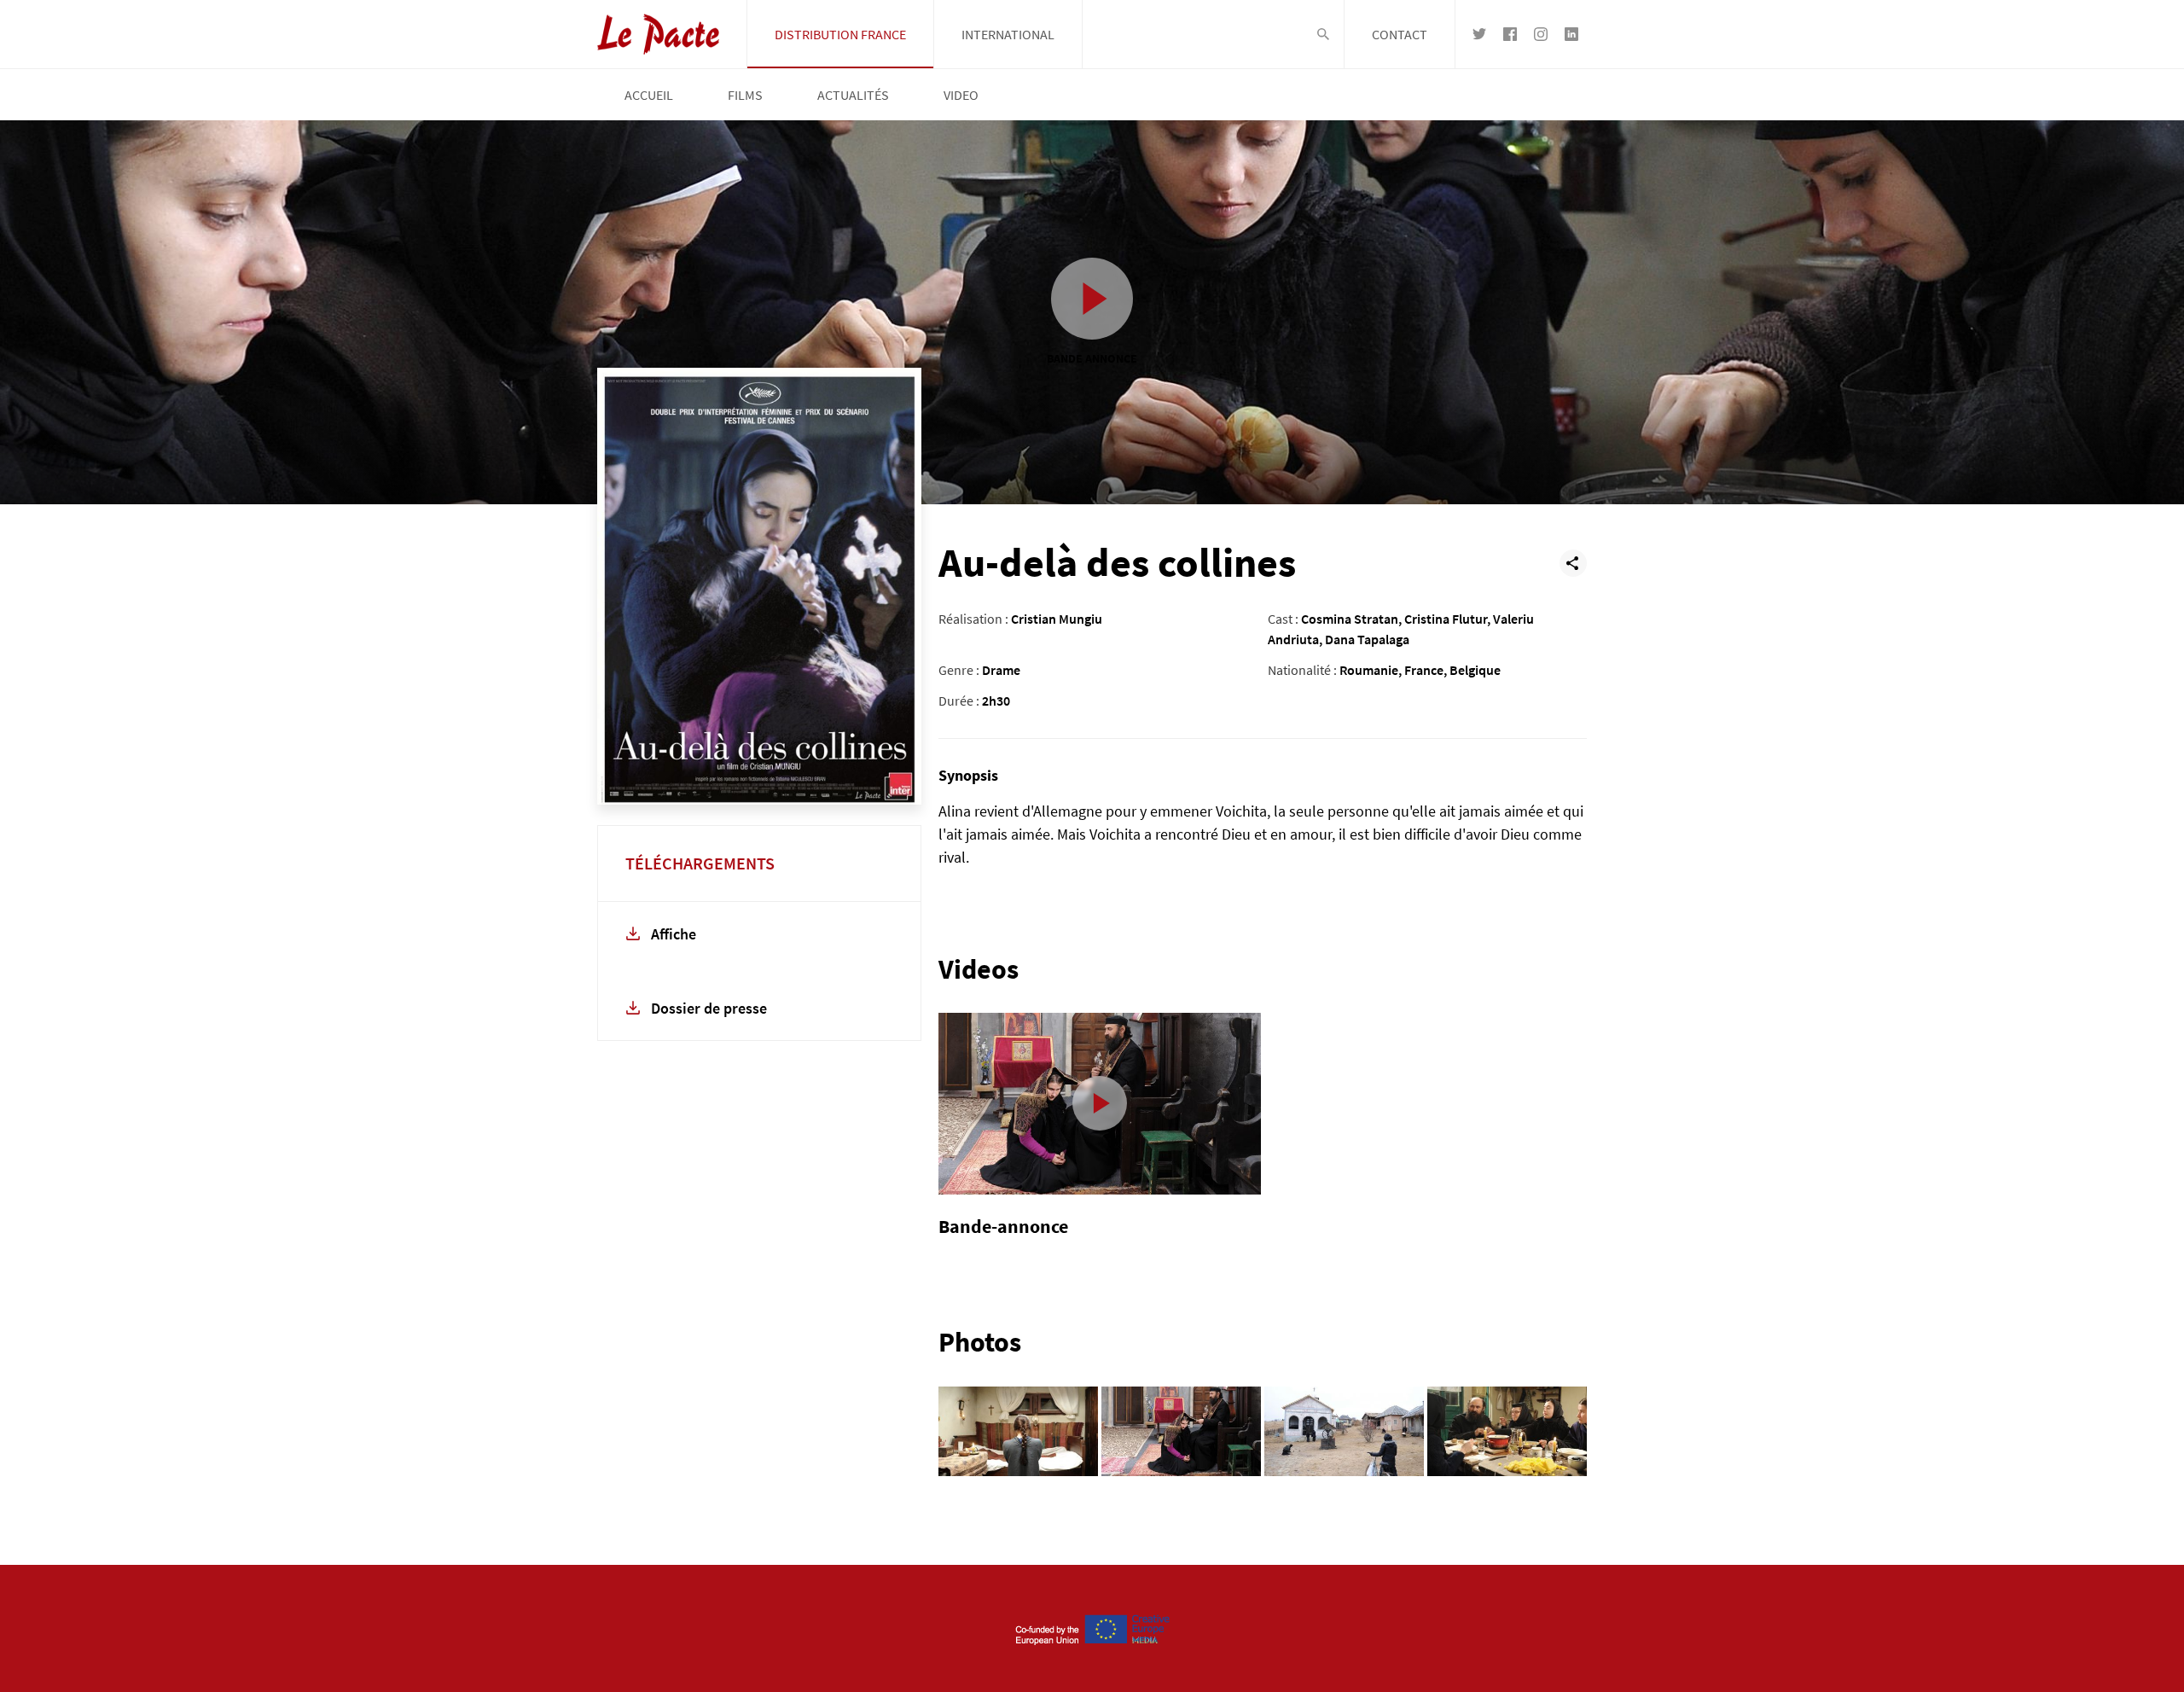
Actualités (853, 95)
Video (961, 95)
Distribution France (840, 34)
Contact (1400, 34)
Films (745, 95)
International (1008, 34)
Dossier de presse (709, 1008)
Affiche (674, 934)
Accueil (649, 95)
